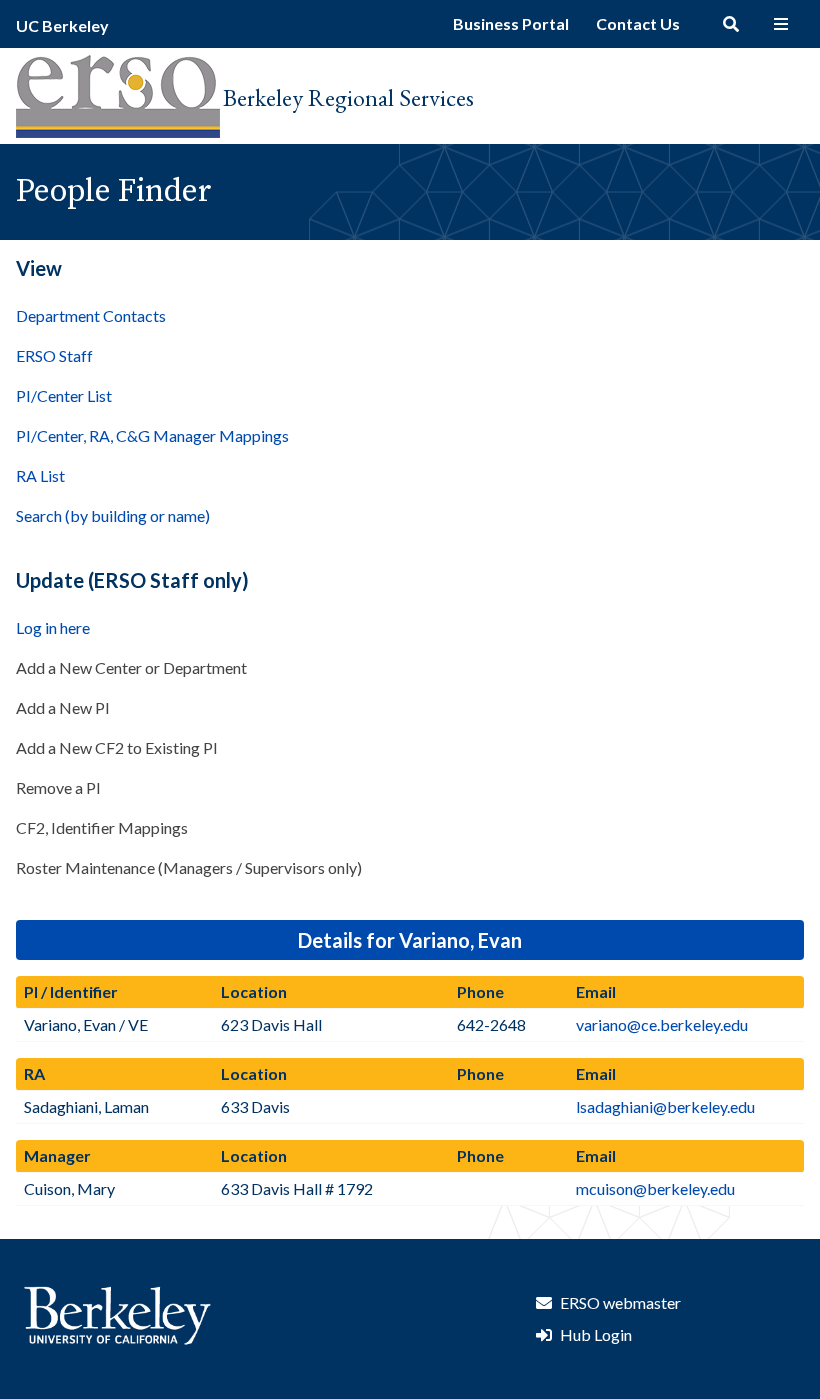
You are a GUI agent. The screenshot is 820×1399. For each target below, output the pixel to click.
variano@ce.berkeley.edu (662, 1024)
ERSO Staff (54, 355)
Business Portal (511, 23)
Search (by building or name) (113, 515)
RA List (40, 475)
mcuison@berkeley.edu (655, 1188)
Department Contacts (91, 315)
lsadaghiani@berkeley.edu (665, 1106)
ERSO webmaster (620, 1302)
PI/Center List (64, 395)
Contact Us (638, 23)
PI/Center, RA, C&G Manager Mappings (152, 435)
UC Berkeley (62, 25)
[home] (118, 131)
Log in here (53, 627)
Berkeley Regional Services (348, 97)
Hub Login (596, 1334)
